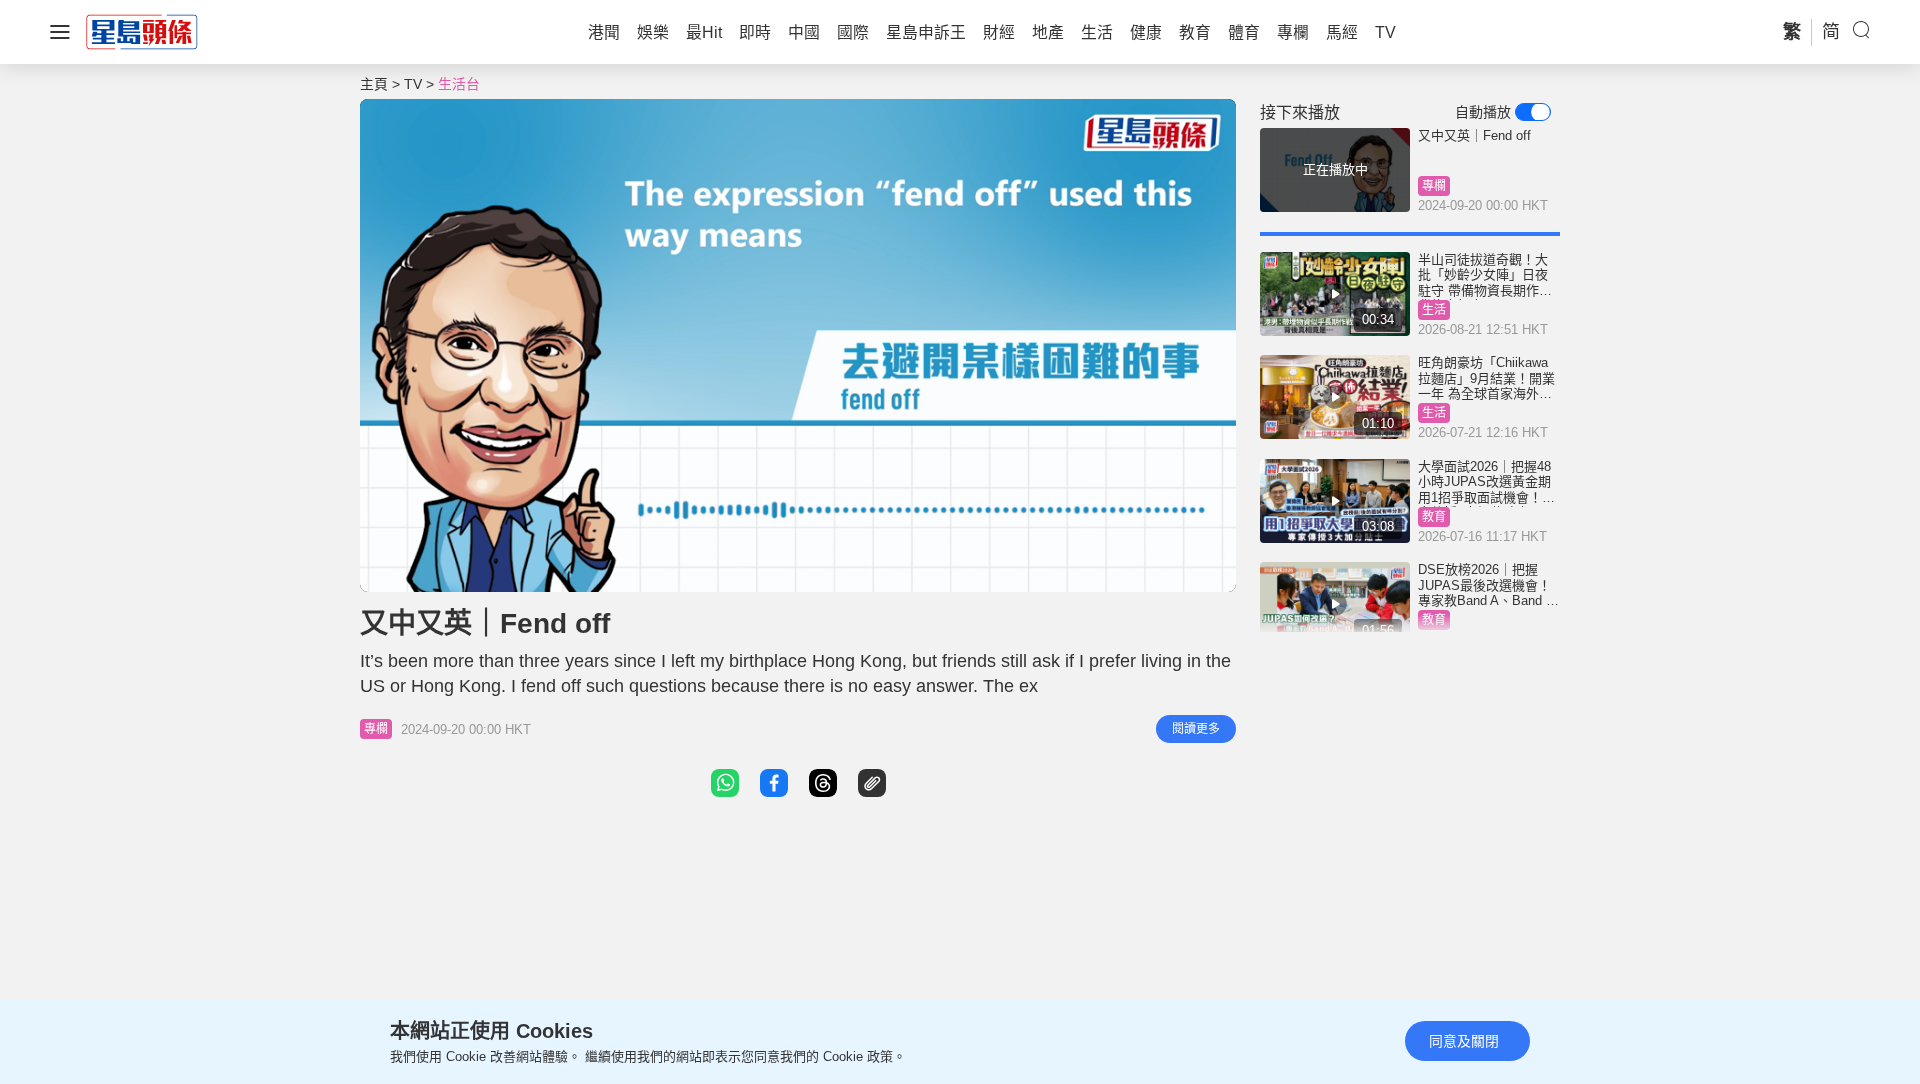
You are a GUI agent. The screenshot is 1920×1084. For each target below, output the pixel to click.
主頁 (374, 84)
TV (413, 84)
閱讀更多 (1196, 729)
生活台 (459, 84)
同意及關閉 (1464, 1041)
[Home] (142, 31)
